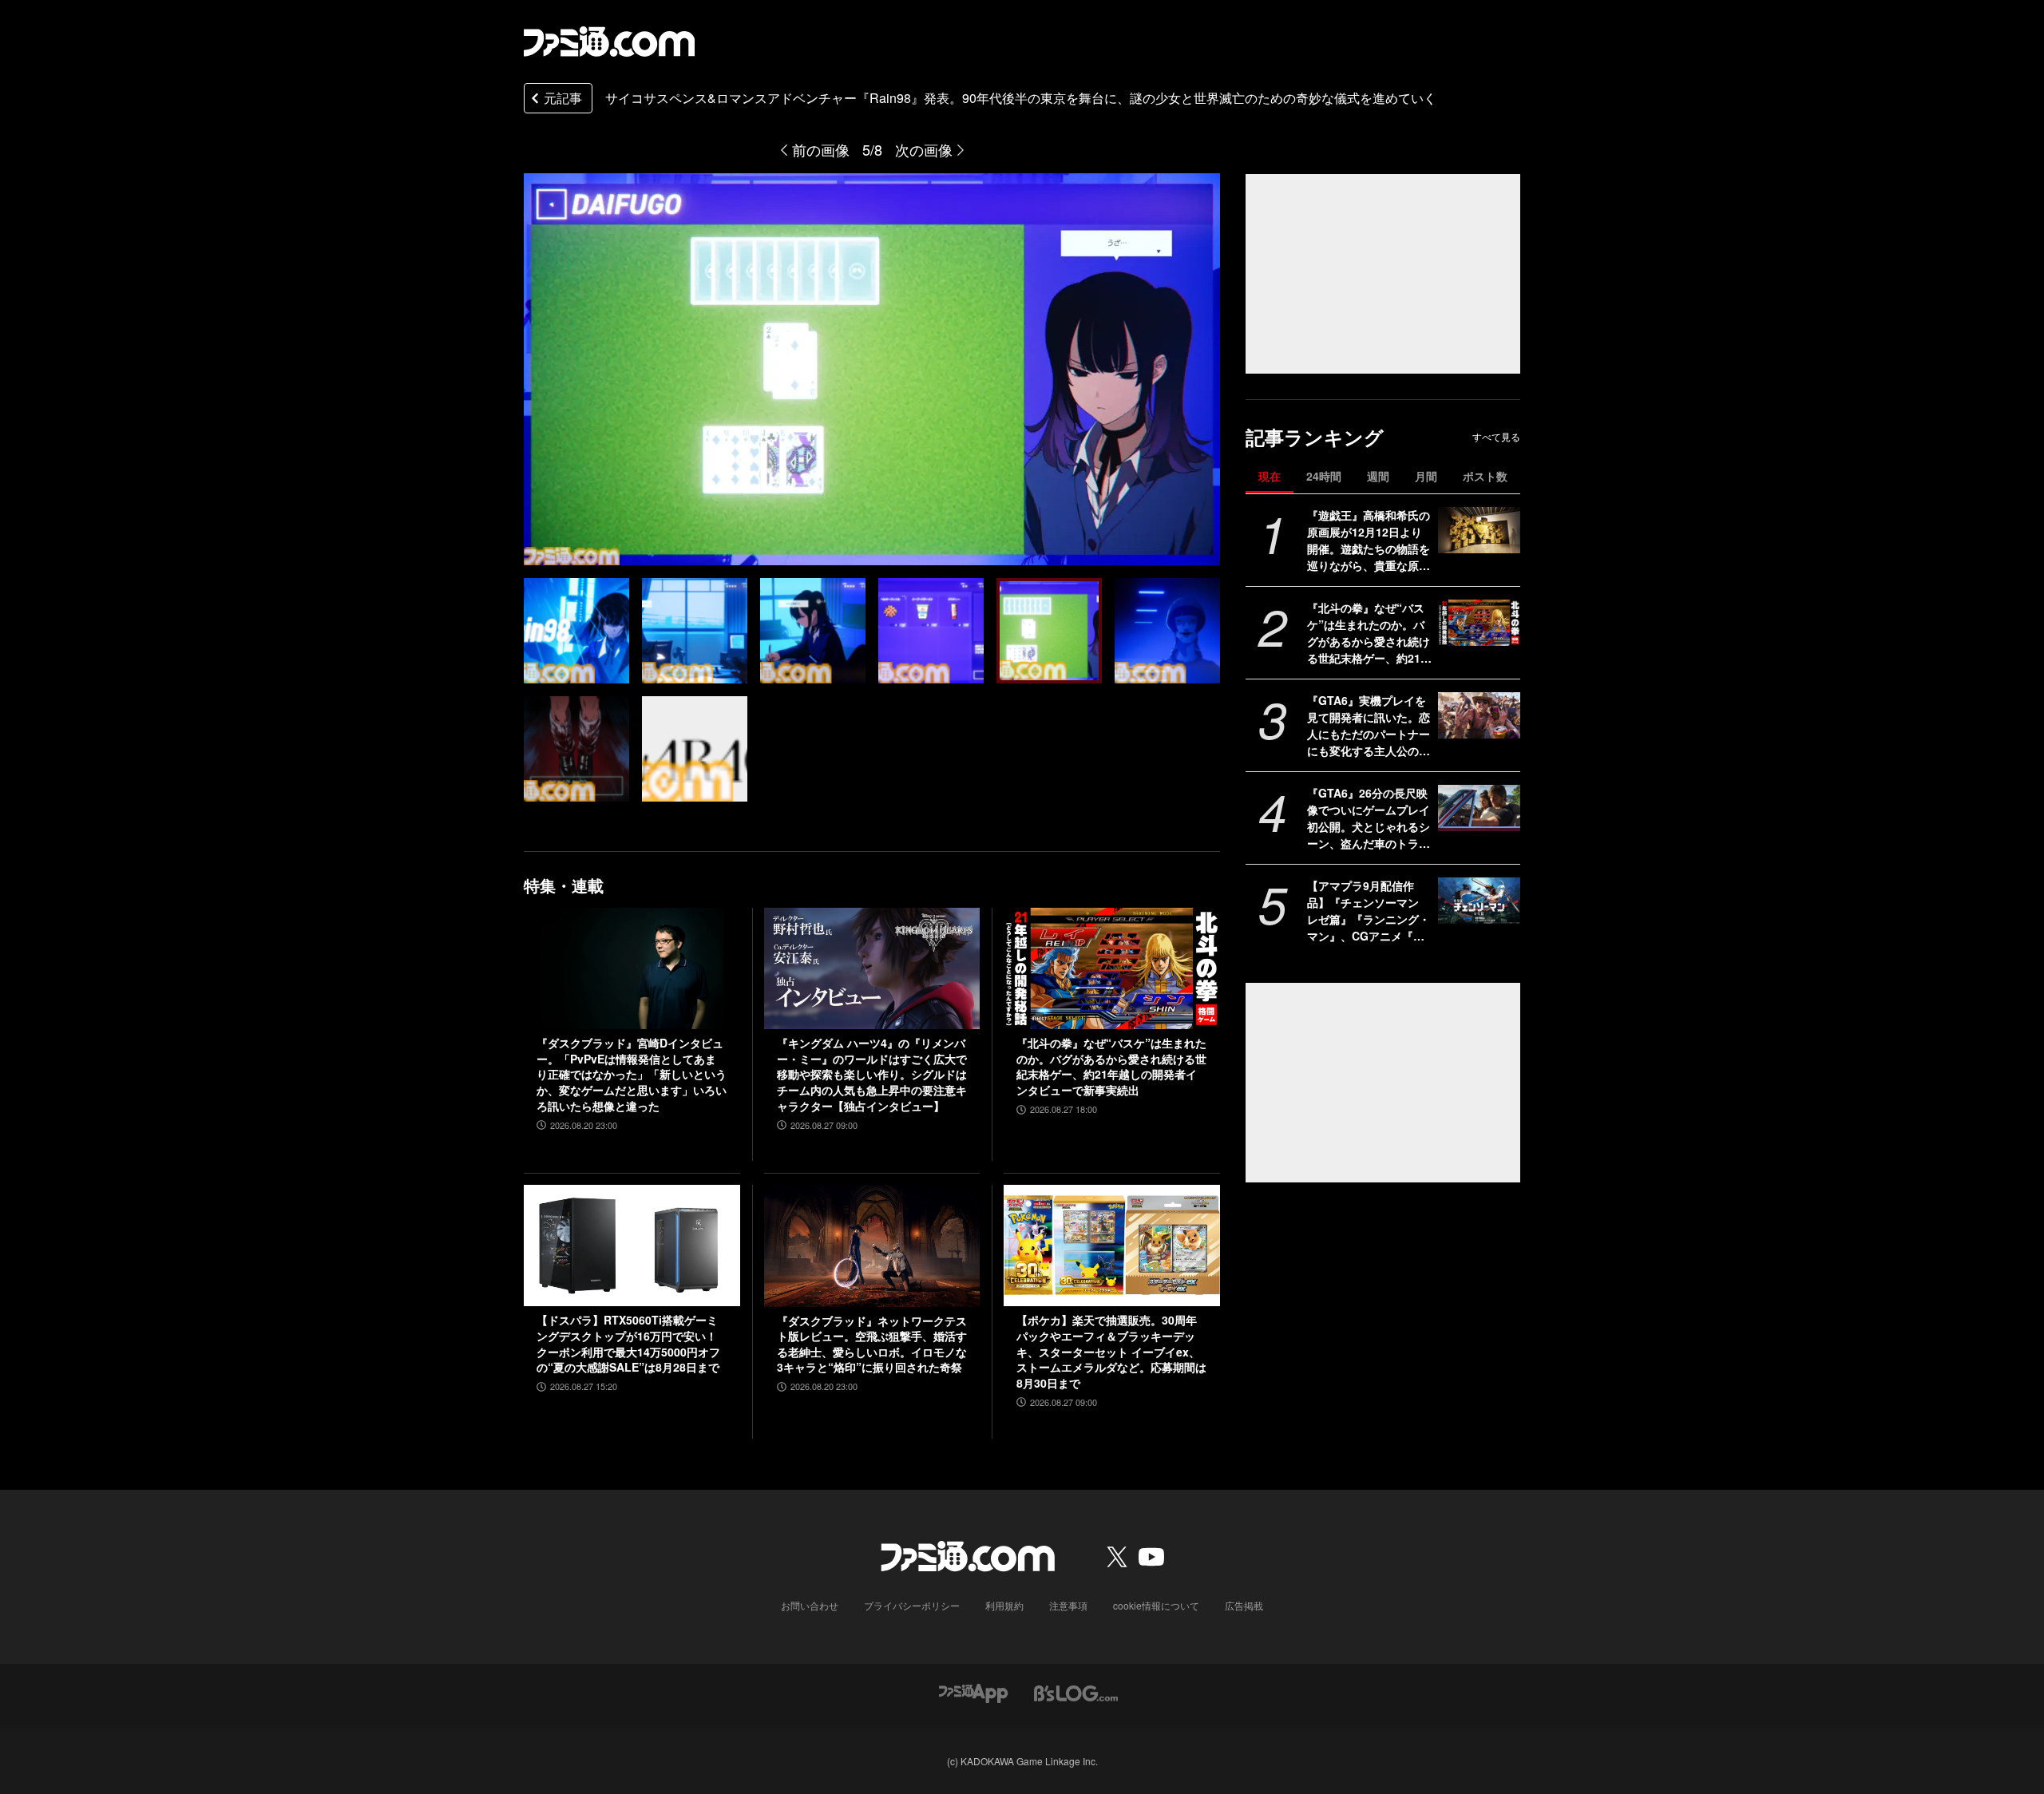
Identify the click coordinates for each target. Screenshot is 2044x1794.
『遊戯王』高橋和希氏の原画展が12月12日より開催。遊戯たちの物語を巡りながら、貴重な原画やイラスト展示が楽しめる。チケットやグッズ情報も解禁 (1369, 541)
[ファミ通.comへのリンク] (609, 42)
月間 (1426, 476)
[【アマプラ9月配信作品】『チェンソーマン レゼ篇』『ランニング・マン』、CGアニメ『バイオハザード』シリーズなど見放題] (1479, 901)
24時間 (1324, 476)
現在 (1270, 476)
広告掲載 (1244, 1605)
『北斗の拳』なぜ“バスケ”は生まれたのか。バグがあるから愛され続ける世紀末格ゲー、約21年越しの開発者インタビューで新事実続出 (1369, 633)
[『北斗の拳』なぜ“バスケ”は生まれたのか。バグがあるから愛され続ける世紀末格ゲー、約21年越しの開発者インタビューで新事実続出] (1479, 623)
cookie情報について (1156, 1605)
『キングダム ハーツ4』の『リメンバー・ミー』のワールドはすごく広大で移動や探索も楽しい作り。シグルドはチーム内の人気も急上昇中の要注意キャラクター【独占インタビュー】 (872, 1074)
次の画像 (924, 149)
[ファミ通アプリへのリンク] (973, 1692)
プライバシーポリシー (912, 1605)
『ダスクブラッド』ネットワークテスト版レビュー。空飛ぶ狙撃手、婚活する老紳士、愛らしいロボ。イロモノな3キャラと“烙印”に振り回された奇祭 (872, 1345)
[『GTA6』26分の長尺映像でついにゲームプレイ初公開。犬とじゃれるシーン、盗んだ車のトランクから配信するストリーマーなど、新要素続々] (1479, 808)
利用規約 (1004, 1605)
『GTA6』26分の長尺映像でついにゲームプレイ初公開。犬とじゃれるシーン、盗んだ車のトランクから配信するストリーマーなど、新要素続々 (1369, 818)
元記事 (563, 98)
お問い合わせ (810, 1605)
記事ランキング (1315, 437)
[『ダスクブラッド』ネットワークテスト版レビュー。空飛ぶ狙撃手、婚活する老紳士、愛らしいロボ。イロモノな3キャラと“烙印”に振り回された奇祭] (872, 1246)
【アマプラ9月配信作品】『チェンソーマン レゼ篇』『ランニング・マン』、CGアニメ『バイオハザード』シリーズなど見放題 (1369, 911)
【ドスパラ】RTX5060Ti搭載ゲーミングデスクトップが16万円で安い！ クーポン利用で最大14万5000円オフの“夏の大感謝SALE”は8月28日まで (628, 1344)
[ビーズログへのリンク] (1076, 1692)
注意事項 (1068, 1605)
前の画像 (821, 149)
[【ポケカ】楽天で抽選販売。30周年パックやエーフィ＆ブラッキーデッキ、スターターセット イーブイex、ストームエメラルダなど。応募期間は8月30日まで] (1112, 1246)
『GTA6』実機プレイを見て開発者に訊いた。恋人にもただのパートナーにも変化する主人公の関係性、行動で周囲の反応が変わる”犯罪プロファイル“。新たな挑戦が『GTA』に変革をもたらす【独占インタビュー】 (1369, 726)
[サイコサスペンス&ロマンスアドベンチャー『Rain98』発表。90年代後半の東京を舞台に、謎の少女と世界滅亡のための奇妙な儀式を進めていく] (576, 631)
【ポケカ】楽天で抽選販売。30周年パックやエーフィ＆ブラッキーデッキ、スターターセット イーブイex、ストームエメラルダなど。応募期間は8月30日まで (1111, 1351)
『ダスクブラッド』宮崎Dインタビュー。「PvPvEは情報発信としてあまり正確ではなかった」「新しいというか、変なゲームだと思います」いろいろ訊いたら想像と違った (632, 1074)
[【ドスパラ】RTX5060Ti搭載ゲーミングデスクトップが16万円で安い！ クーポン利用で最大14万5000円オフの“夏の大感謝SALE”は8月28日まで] (632, 1246)
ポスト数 (1485, 476)
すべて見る (1496, 437)
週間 (1378, 476)
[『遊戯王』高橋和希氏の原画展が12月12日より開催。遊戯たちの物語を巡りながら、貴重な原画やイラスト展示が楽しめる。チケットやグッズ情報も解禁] (1479, 530)
